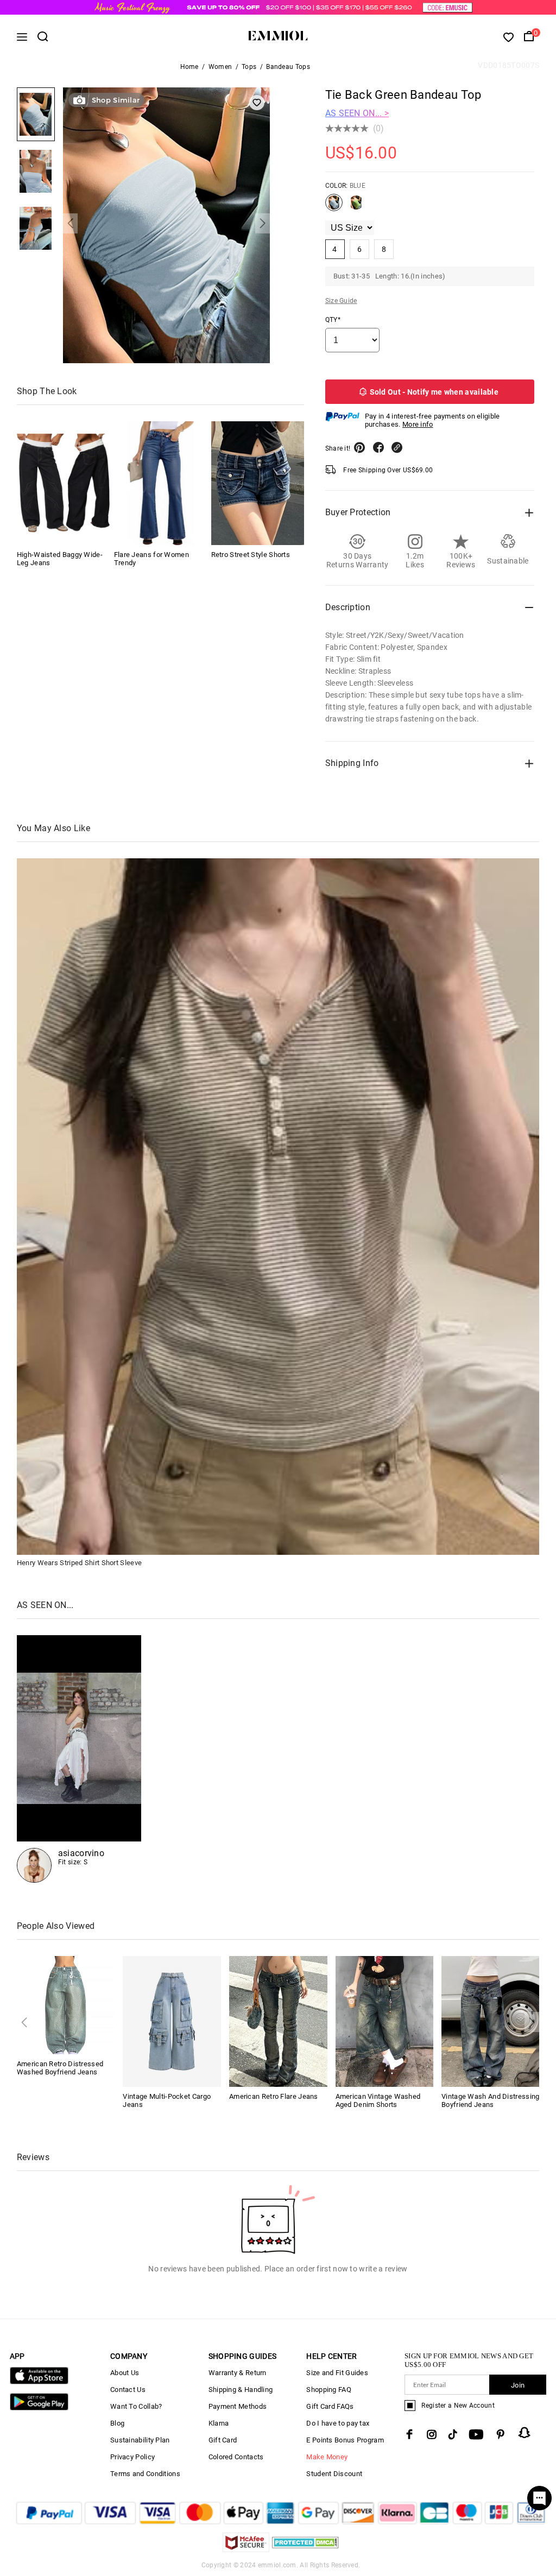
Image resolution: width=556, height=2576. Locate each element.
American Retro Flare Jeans (274, 2096)
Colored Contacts (236, 2457)
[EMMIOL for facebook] (409, 2434)
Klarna (219, 2423)
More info (418, 424)
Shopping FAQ (329, 2390)
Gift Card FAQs (330, 2406)
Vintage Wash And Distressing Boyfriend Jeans (490, 2100)
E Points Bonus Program (345, 2440)
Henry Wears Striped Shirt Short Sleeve (79, 1563)
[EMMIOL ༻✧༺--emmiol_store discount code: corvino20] (79, 1759)
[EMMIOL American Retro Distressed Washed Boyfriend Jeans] (66, 2005)
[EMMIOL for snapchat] (525, 2433)
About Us (125, 2373)
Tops (249, 67)
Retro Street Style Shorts (251, 555)
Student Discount (334, 2474)
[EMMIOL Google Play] (39, 2408)
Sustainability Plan (140, 2440)
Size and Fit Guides (337, 2373)
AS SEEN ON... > (357, 113)
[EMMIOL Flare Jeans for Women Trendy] (160, 483)
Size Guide (341, 301)
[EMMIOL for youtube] (476, 2434)
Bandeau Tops (288, 67)
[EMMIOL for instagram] (432, 2434)
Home (189, 67)
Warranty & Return (238, 2373)
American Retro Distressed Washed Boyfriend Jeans (60, 2068)
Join (518, 2385)
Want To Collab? (136, 2406)
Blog (117, 2423)
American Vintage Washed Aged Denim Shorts (378, 2100)
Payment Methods (238, 2406)
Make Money (327, 2457)
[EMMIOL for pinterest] (501, 2434)
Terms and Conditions (145, 2474)
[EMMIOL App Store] (39, 2382)
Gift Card (223, 2440)
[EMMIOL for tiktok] (453, 2434)
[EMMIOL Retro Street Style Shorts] (258, 483)
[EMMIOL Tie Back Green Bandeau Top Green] (356, 207)
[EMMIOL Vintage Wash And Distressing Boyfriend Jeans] (491, 2021)
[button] (70, 223)
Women (220, 67)
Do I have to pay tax (338, 2423)
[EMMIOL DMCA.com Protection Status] (305, 2549)
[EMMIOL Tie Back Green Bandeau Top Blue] (334, 207)
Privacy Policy (132, 2457)
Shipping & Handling (241, 2390)
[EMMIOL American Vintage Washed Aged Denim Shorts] (385, 2021)
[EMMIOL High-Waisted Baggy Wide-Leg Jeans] (63, 483)
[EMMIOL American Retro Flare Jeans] (278, 2021)
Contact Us (128, 2390)
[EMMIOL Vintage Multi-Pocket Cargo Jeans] (172, 2021)
